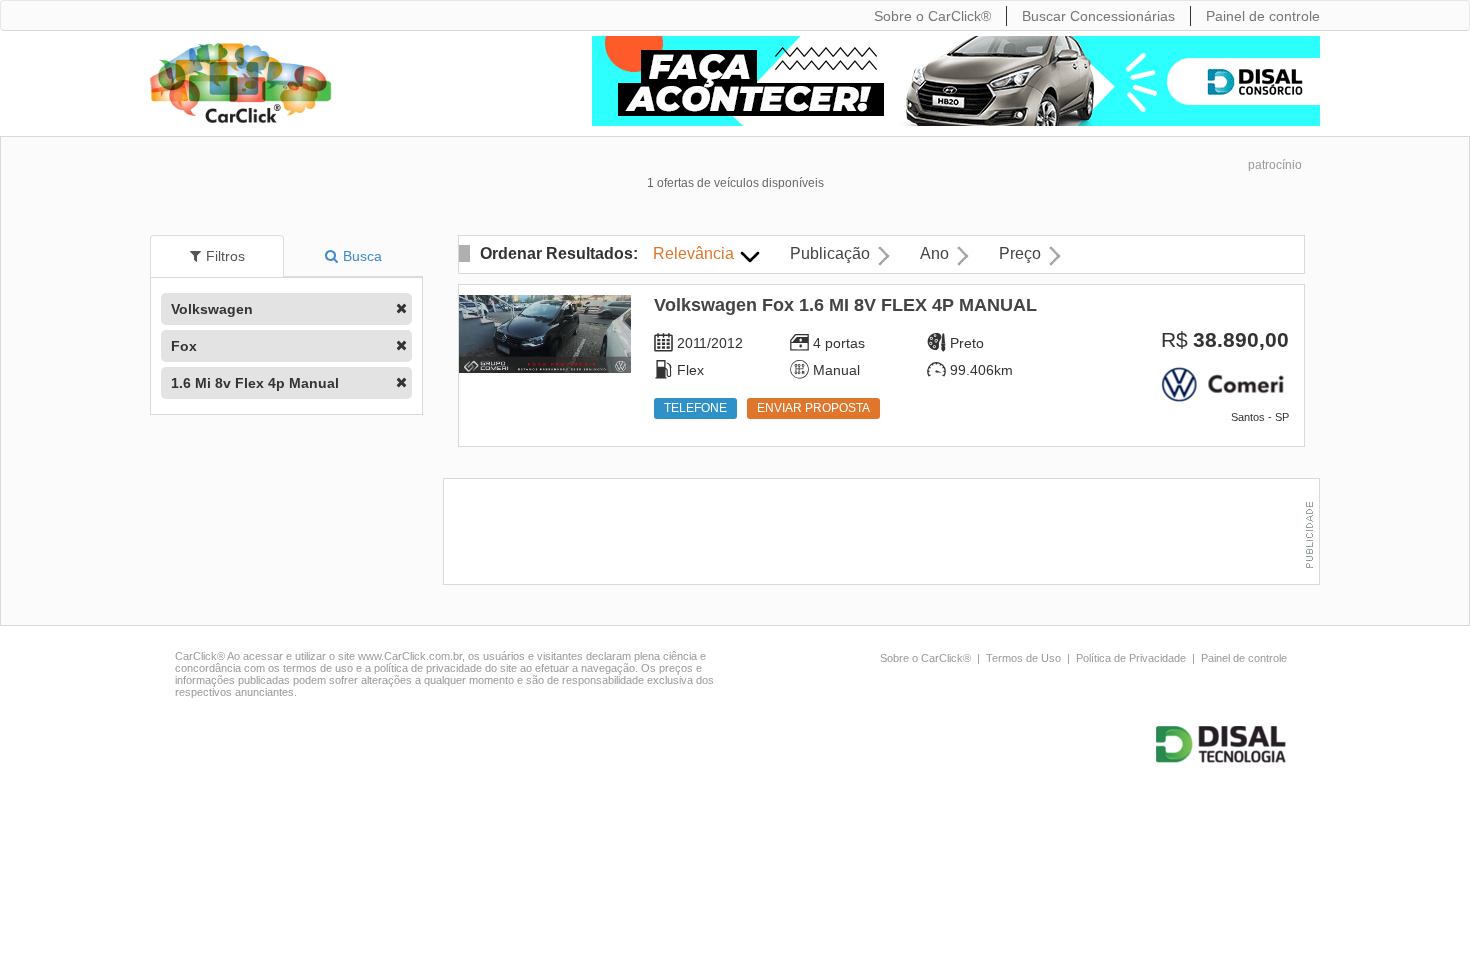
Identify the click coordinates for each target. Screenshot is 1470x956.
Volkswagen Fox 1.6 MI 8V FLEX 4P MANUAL (845, 305)
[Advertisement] (886, 534)
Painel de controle (1244, 658)
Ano (934, 253)
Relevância (693, 253)
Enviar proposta (813, 408)
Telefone (695, 408)
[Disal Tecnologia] (1224, 744)
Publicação (830, 253)
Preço (1020, 253)
